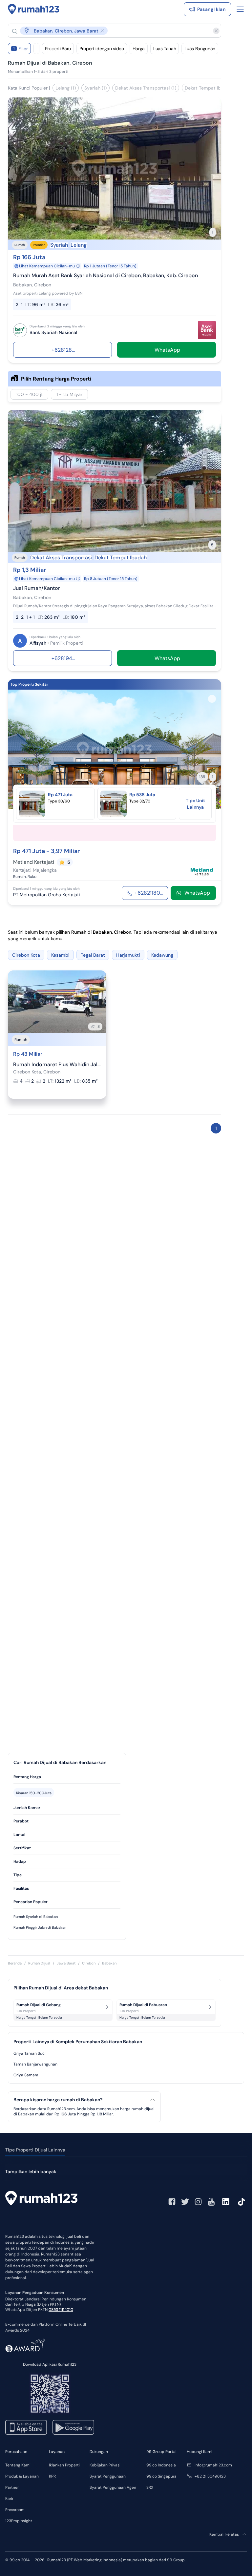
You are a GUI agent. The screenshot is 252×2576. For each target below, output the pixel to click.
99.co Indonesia (161, 2465)
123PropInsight (19, 2521)
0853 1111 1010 (61, 2310)
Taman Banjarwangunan (35, 2064)
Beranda (15, 1963)
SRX (150, 2487)
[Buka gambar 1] (104, 801)
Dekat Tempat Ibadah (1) (211, 88)
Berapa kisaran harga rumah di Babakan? (58, 2100)
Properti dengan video (102, 49)
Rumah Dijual (39, 1963)
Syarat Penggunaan (108, 2476)
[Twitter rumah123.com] (185, 2202)
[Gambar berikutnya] (212, 749)
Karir (9, 2499)
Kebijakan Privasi (105, 2465)
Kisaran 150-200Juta (34, 1793)
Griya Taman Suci (30, 2053)
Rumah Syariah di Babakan (36, 1917)
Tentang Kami (18, 2465)
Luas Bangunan (200, 49)
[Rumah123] (34, 9)
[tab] (67, 1777)
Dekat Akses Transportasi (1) (146, 88)
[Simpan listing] (212, 107)
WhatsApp (197, 893)
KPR (52, 2476)
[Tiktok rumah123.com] (241, 2202)
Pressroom (15, 2510)
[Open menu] (240, 9)
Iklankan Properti (64, 2465)
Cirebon (89, 1963)
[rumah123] (41, 2199)
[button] (109, 31)
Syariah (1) (95, 88)
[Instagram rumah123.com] (198, 2202)
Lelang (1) (66, 88)
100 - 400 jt (29, 394)
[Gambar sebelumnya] (17, 749)
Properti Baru (58, 49)
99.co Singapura (161, 2476)
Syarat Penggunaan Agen (113, 2487)
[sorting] (36, 49)
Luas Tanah (165, 49)
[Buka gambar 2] (109, 801)
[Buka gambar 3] (115, 801)
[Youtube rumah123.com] (211, 2202)
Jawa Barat (66, 1963)
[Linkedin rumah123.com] (226, 2202)
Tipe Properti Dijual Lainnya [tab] (35, 2150)
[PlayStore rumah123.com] (73, 2427)
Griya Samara (26, 2075)
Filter (21, 49)
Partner (12, 2487)
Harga (139, 49)
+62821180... (149, 893)
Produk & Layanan (22, 2476)
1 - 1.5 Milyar (69, 394)
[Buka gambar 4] (120, 801)
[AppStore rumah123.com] (26, 2427)
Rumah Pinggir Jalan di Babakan (40, 1927)
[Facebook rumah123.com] (172, 2202)
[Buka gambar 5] (125, 801)
